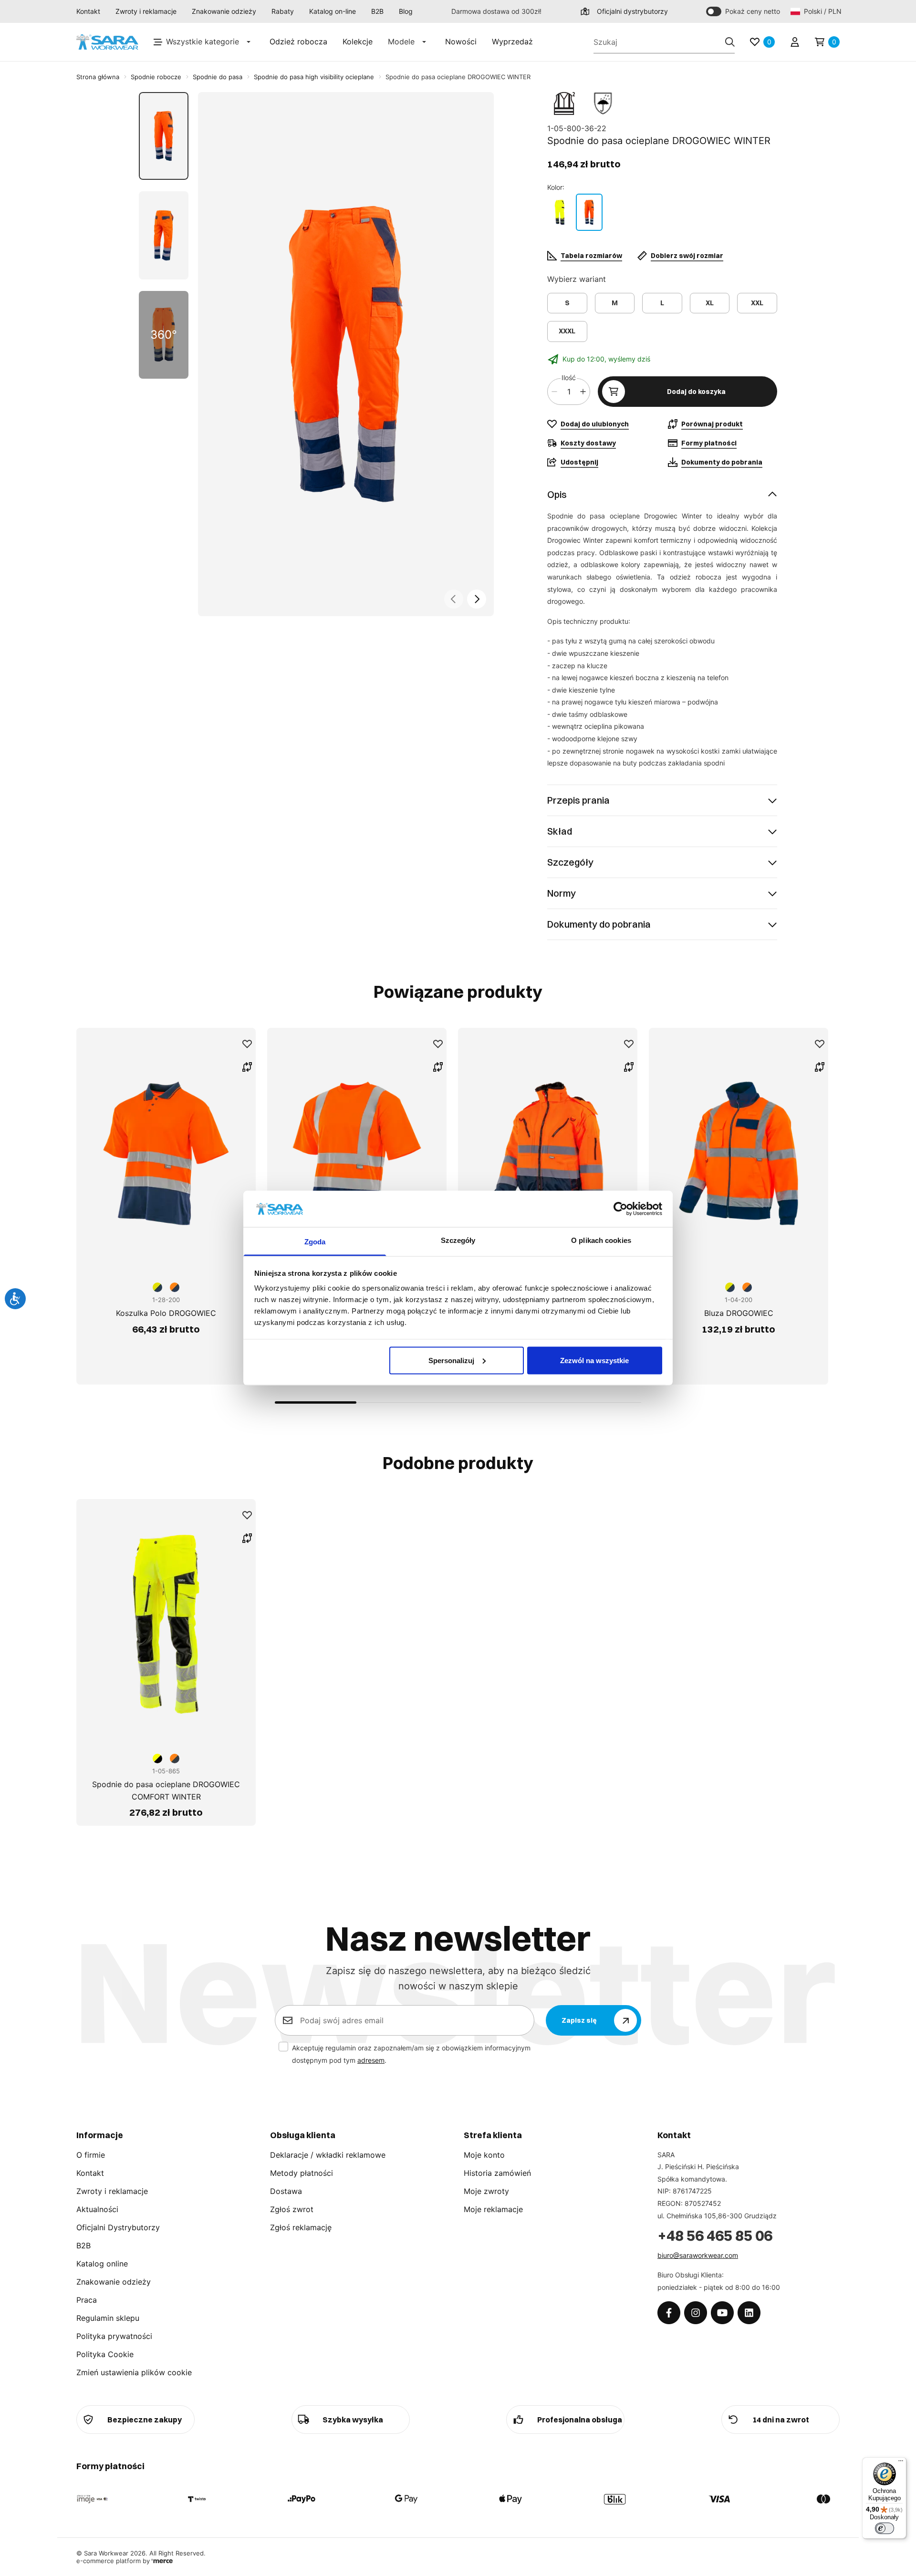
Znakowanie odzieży (224, 11)
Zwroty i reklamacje (146, 11)
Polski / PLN (822, 11)
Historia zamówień (497, 2173)
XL (710, 303)
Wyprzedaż (512, 41)
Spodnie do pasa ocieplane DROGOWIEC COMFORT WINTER (166, 1790)
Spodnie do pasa (218, 77)
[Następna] (477, 599)
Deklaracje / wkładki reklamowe (328, 2155)
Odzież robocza (298, 41)
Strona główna (98, 77)
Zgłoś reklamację (301, 2227)
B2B (377, 11)
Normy (562, 893)
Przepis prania (578, 800)
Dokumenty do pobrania (599, 924)
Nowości (461, 41)
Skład (560, 831)
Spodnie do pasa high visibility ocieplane (314, 77)
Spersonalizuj (451, 1360)
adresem (371, 2060)
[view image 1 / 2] (346, 354)
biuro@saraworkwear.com (698, 2255)
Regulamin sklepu (108, 2318)
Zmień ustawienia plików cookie (134, 2372)
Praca (87, 2300)
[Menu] (901, 2463)
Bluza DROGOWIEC (739, 1313)
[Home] (107, 42)
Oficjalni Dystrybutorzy (118, 2227)
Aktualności (97, 2209)
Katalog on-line (333, 11)
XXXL (567, 331)
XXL (757, 303)
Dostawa (286, 2191)
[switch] (885, 2528)
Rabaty (283, 11)
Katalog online (102, 2264)
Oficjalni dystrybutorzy (632, 11)
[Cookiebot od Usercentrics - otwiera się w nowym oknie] (620, 1209)
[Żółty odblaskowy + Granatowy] (560, 212)
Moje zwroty (486, 2191)
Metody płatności (302, 2173)
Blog (406, 11)
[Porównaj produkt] (247, 1067)
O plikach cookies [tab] (601, 1240)
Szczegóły (570, 862)
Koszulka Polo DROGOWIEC (166, 1313)
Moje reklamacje (493, 2209)
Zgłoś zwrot (292, 2209)
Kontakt (88, 11)
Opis (557, 494)
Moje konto (484, 2155)
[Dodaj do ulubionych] (247, 1044)
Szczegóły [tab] (458, 1240)
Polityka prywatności (114, 2336)
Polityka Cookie (105, 2354)
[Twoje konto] (795, 42)
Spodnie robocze (156, 77)
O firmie (91, 2155)
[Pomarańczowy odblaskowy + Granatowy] (589, 212)
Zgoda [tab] (315, 1242)
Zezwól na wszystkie (594, 1360)
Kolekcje (358, 41)
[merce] (162, 2561)
